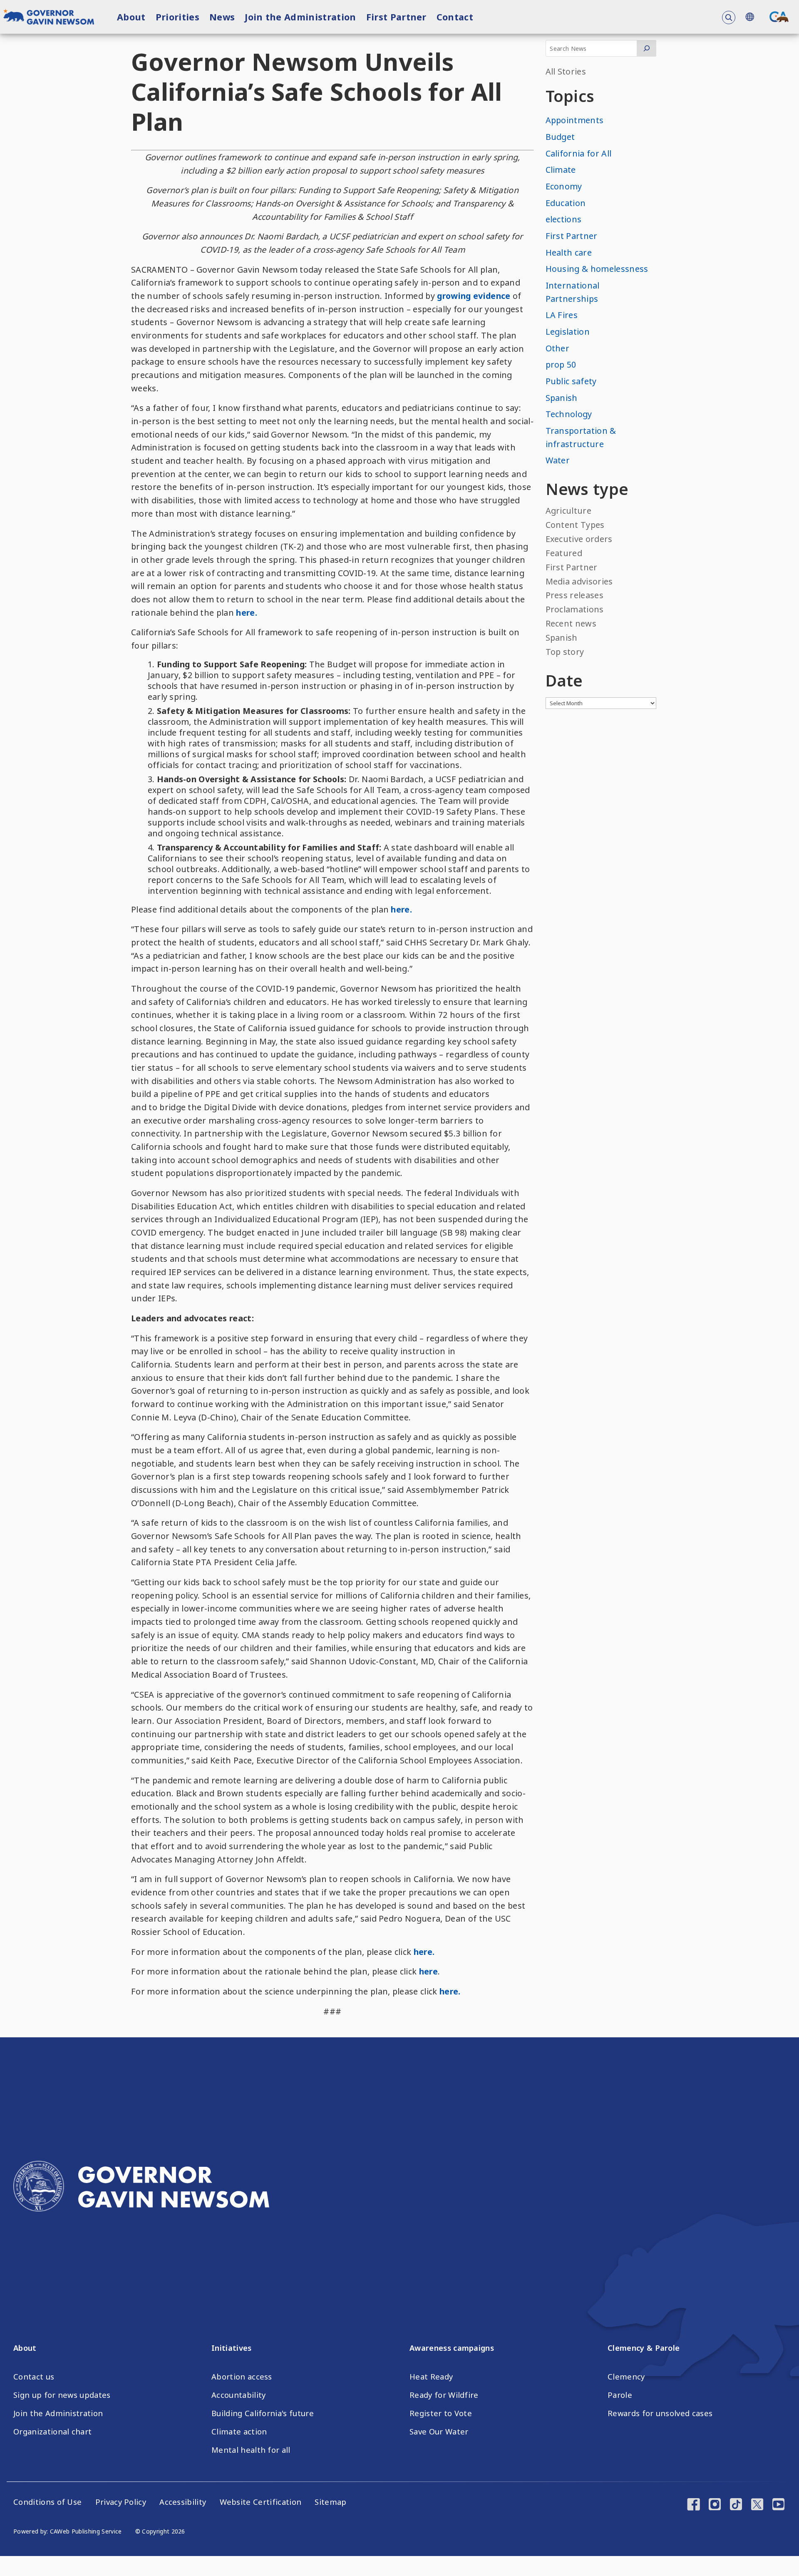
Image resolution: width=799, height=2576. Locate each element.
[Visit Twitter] (757, 2505)
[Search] (646, 48)
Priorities (177, 17)
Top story (565, 652)
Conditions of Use (47, 2502)
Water (558, 460)
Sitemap (330, 2502)
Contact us (34, 2377)
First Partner (396, 17)
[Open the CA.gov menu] (779, 17)
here (428, 1971)
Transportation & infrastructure (581, 437)
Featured (564, 553)
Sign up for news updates (62, 2395)
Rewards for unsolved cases (660, 2413)
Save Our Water (439, 2432)
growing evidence (474, 296)
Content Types (575, 525)
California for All (579, 153)
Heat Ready (431, 2377)
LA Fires (562, 315)
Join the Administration (300, 17)
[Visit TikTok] (736, 2505)
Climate (561, 170)
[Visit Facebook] (694, 2505)
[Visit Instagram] (715, 2505)
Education (566, 203)
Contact (455, 17)
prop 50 (561, 364)
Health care (569, 252)
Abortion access (242, 2377)
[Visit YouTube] (778, 2505)
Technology (569, 414)
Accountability (238, 2395)
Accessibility (183, 2502)
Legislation (568, 332)
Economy (564, 186)
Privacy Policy (121, 2502)
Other (558, 348)
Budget (560, 137)
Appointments (575, 120)
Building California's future (263, 2413)
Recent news (571, 623)
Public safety (571, 381)
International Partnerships (573, 292)
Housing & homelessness (597, 269)
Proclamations (575, 609)
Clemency (626, 2377)
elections (564, 219)
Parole (620, 2395)
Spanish (562, 398)
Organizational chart (52, 2432)
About (131, 17)
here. (247, 613)
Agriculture (569, 511)
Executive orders (579, 539)
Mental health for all (251, 2450)
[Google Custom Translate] (749, 17)
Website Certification (261, 2502)
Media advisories (579, 581)
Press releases (574, 595)
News (222, 17)
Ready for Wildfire (444, 2395)
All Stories (566, 71)
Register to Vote (441, 2413)
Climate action (239, 2432)
